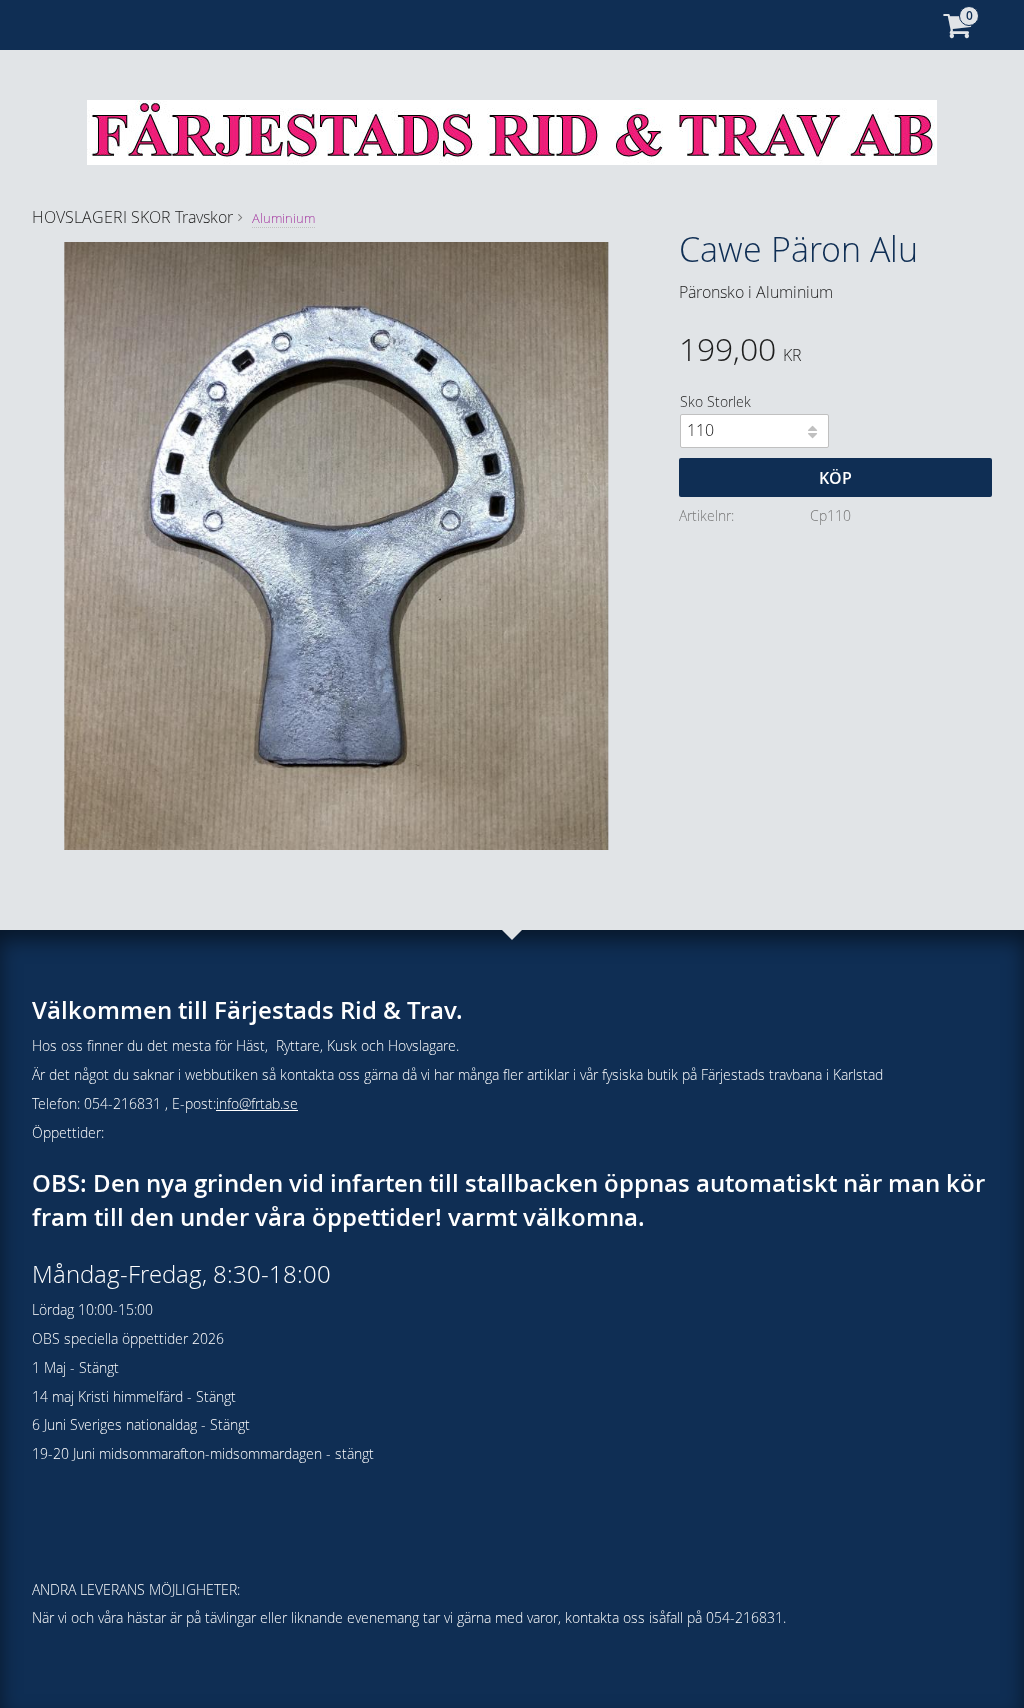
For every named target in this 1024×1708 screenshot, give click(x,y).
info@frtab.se (257, 1103)
